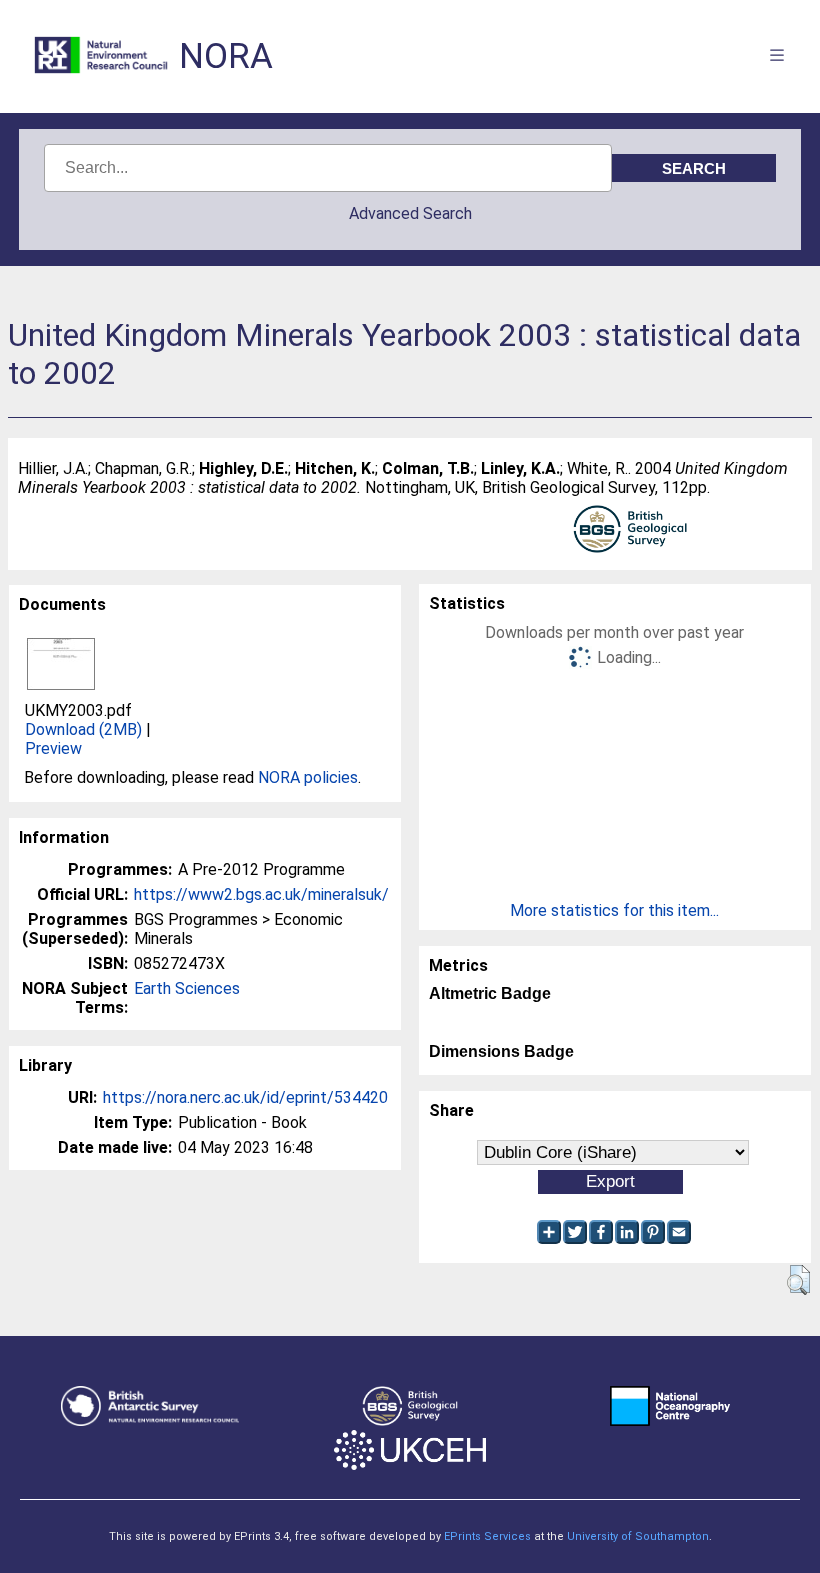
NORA (226, 56)
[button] (798, 1280)
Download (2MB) (83, 729)
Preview (53, 748)
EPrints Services (487, 1536)
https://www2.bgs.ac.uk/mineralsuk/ (261, 894)
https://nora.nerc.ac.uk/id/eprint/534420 (245, 1097)
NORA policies (308, 777)
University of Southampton (638, 1536)
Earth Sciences (187, 988)
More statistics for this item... (614, 910)
